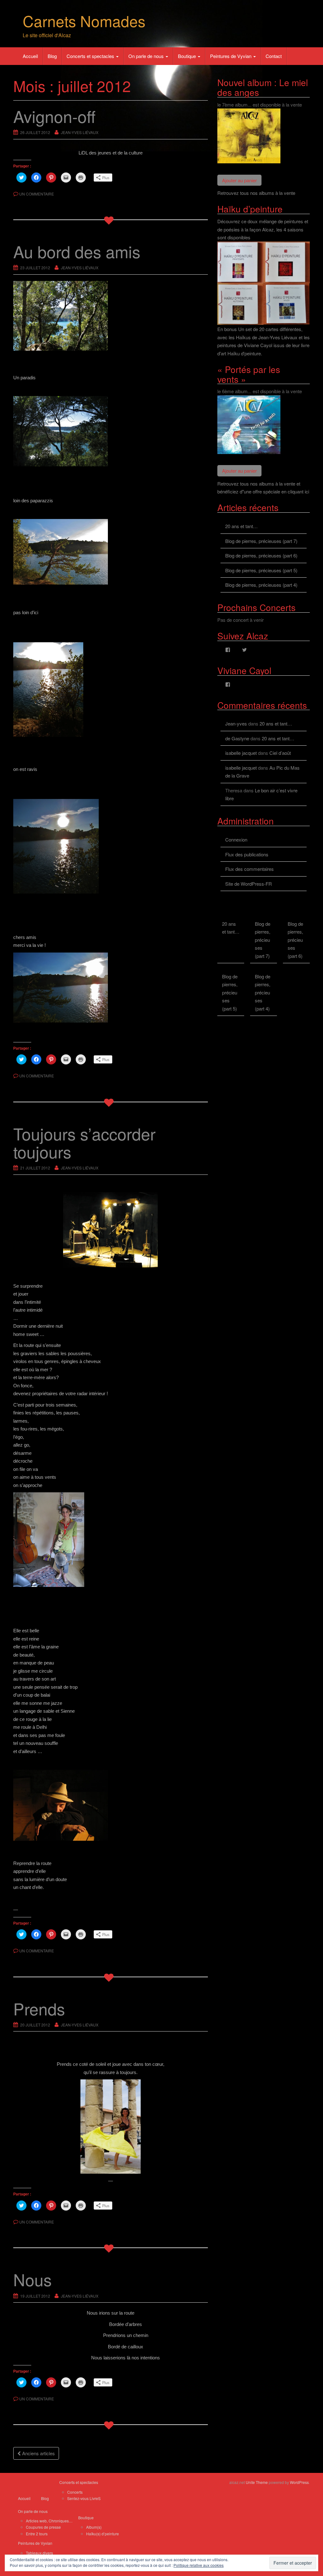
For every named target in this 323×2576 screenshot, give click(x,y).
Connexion (236, 839)
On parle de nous (147, 56)
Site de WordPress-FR (249, 884)
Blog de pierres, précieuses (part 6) (261, 555)
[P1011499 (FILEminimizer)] (111, 2127)
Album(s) (94, 2527)
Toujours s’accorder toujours (84, 1142)
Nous (32, 2279)
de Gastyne (237, 738)
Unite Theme (257, 2482)
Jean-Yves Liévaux (80, 132)
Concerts (75, 2492)
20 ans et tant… (241, 526)
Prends (39, 2008)
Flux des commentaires (250, 869)
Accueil (30, 56)
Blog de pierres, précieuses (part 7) (261, 541)
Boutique (188, 56)
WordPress (299, 2482)
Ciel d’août (280, 753)
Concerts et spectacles (91, 56)
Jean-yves (236, 723)
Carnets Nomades (84, 21)
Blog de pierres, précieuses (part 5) (261, 570)
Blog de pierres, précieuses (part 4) (261, 585)
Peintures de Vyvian (231, 56)
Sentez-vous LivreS (84, 2498)
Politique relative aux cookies (199, 2565)
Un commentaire (37, 194)
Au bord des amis (77, 251)
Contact (274, 56)
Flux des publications (247, 854)
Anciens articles (38, 2453)
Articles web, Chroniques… (49, 2521)
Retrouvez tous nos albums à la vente (256, 193)
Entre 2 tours (37, 2534)
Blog (52, 56)
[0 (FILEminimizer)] (111, 1230)
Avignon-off (54, 116)
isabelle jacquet (241, 753)
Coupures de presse (43, 2527)
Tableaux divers (39, 2553)
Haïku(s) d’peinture (103, 2534)
